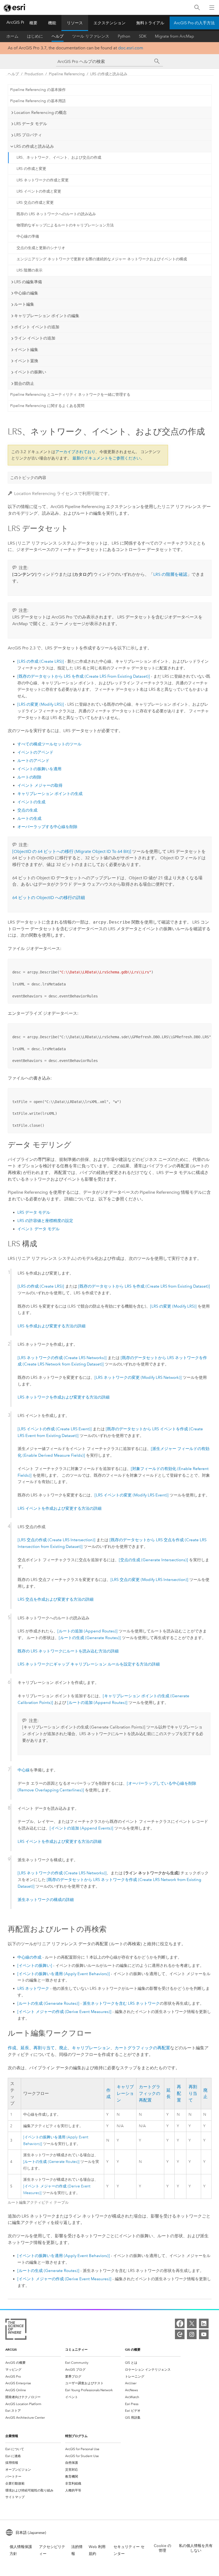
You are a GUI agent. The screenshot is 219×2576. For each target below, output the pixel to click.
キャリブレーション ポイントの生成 (50, 794)
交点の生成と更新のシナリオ (41, 248)
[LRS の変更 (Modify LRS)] (41, 704)
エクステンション (109, 23)
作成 (12, 2048)
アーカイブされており (75, 452)
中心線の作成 (29, 1957)
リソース (75, 23)
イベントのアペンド (35, 752)
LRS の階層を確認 (170, 574)
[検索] (197, 8)
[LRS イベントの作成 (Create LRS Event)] (55, 1429)
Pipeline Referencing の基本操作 (38, 90)
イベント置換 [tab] (26, 361)
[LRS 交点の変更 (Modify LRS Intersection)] (149, 1580)
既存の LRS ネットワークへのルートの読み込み (56, 214)
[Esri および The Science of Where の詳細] (16, 2330)
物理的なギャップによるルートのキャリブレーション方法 (65, 225)
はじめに (35, 36)
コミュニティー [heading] (76, 2349)
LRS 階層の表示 (30, 270)
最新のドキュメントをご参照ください (106, 458)
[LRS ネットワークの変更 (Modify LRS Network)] (138, 1377)
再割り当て (44, 2048)
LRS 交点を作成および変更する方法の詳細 (56, 1599)
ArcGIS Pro (17, 22)
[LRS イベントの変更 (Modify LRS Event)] (132, 1495)
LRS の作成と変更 (31, 169)
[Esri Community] (180, 2334)
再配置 (179, 2094)
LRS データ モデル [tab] (31, 124)
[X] (192, 2323)
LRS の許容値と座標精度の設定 (45, 1221)
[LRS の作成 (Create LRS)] (41, 661)
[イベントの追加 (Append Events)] (81, 1828)
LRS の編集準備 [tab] (28, 282)
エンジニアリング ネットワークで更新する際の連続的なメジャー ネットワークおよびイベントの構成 (102, 259)
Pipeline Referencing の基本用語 (38, 101)
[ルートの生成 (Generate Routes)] (90, 1638)
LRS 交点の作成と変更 (35, 203)
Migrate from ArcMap (175, 36)
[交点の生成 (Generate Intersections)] (153, 1560)
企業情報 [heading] (12, 2436)
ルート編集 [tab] (24, 304)
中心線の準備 (28, 236)
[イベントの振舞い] (35, 1966)
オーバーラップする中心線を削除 (47, 827)
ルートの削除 (29, 777)
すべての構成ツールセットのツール (49, 744)
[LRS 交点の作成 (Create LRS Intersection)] (56, 1540)
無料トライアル (150, 23)
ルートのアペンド (33, 761)
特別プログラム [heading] (76, 2436)
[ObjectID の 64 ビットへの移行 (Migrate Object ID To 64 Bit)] (72, 851)
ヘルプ (58, 36)
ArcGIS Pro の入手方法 (194, 23)
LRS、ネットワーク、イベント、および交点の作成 (59, 157)
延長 (25, 2048)
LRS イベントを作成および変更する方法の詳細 (60, 1508)
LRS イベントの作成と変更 (39, 191)
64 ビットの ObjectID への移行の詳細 (49, 898)
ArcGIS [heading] (11, 2349)
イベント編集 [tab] (26, 350)
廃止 (63, 2048)
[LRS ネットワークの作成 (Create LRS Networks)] (62, 1358)
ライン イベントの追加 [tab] (35, 338)
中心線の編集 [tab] (26, 293)
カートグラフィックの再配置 (142, 2048)
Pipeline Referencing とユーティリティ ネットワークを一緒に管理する (70, 395)
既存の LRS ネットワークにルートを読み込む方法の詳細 (68, 1651)
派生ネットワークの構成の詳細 (46, 1900)
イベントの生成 (31, 802)
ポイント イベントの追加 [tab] (37, 327)
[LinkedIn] (204, 2323)
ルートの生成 (29, 818)
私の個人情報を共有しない (196, 2548)
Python (124, 36)
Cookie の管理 (163, 2548)
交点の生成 (27, 810)
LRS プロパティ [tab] (28, 135)
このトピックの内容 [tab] (28, 478)
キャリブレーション (91, 2048)
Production (34, 74)
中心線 (24, 1770)
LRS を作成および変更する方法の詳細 (52, 1326)
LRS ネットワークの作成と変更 (43, 180)
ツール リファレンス (91, 36)
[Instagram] (192, 2334)
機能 (52, 23)
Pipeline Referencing (67, 74)
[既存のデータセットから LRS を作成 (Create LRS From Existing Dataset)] (84, 676)
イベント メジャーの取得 (40, 785)
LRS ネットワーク (33, 1988)
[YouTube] (204, 2334)
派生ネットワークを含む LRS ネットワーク (121, 2003)
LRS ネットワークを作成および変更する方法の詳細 (64, 1397)
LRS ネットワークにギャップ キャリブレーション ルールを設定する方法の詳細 (89, 1664)
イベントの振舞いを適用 (39, 769)
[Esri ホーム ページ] (15, 8)
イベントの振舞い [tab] (30, 372)
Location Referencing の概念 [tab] (40, 113)
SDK (143, 36)
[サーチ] (157, 61)
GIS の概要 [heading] (133, 2349)
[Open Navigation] (212, 7)
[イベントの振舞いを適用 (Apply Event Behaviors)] (64, 1974)
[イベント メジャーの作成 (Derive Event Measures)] (64, 2012)
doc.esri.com (131, 48)
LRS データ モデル (34, 1212)
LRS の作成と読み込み (109, 74)
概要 (33, 23)
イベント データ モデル (38, 1229)
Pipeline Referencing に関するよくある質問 (47, 406)
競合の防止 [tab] (24, 384)
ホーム (12, 36)
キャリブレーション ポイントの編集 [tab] (47, 316)
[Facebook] (180, 2323)
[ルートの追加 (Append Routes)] (87, 1631)
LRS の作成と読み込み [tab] (34, 146)
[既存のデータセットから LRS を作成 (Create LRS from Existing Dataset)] (144, 1286)
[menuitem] (33, 2363)
